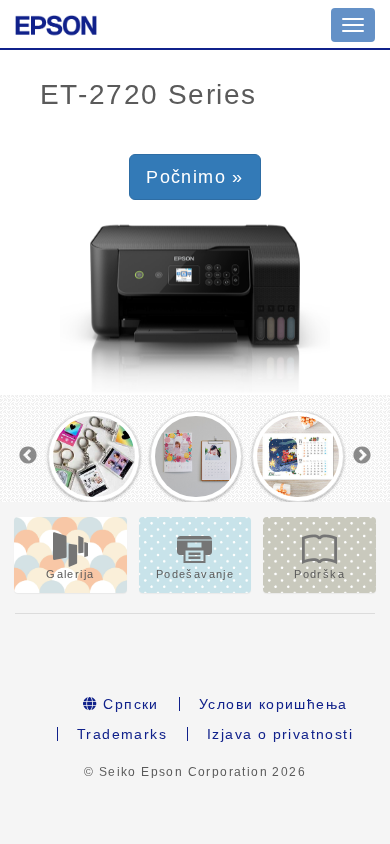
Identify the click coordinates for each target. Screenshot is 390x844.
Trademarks (122, 734)
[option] (94, 457)
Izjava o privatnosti (280, 734)
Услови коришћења (273, 704)
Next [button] (362, 456)
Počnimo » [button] (195, 177)
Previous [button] (28, 456)
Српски (128, 704)
